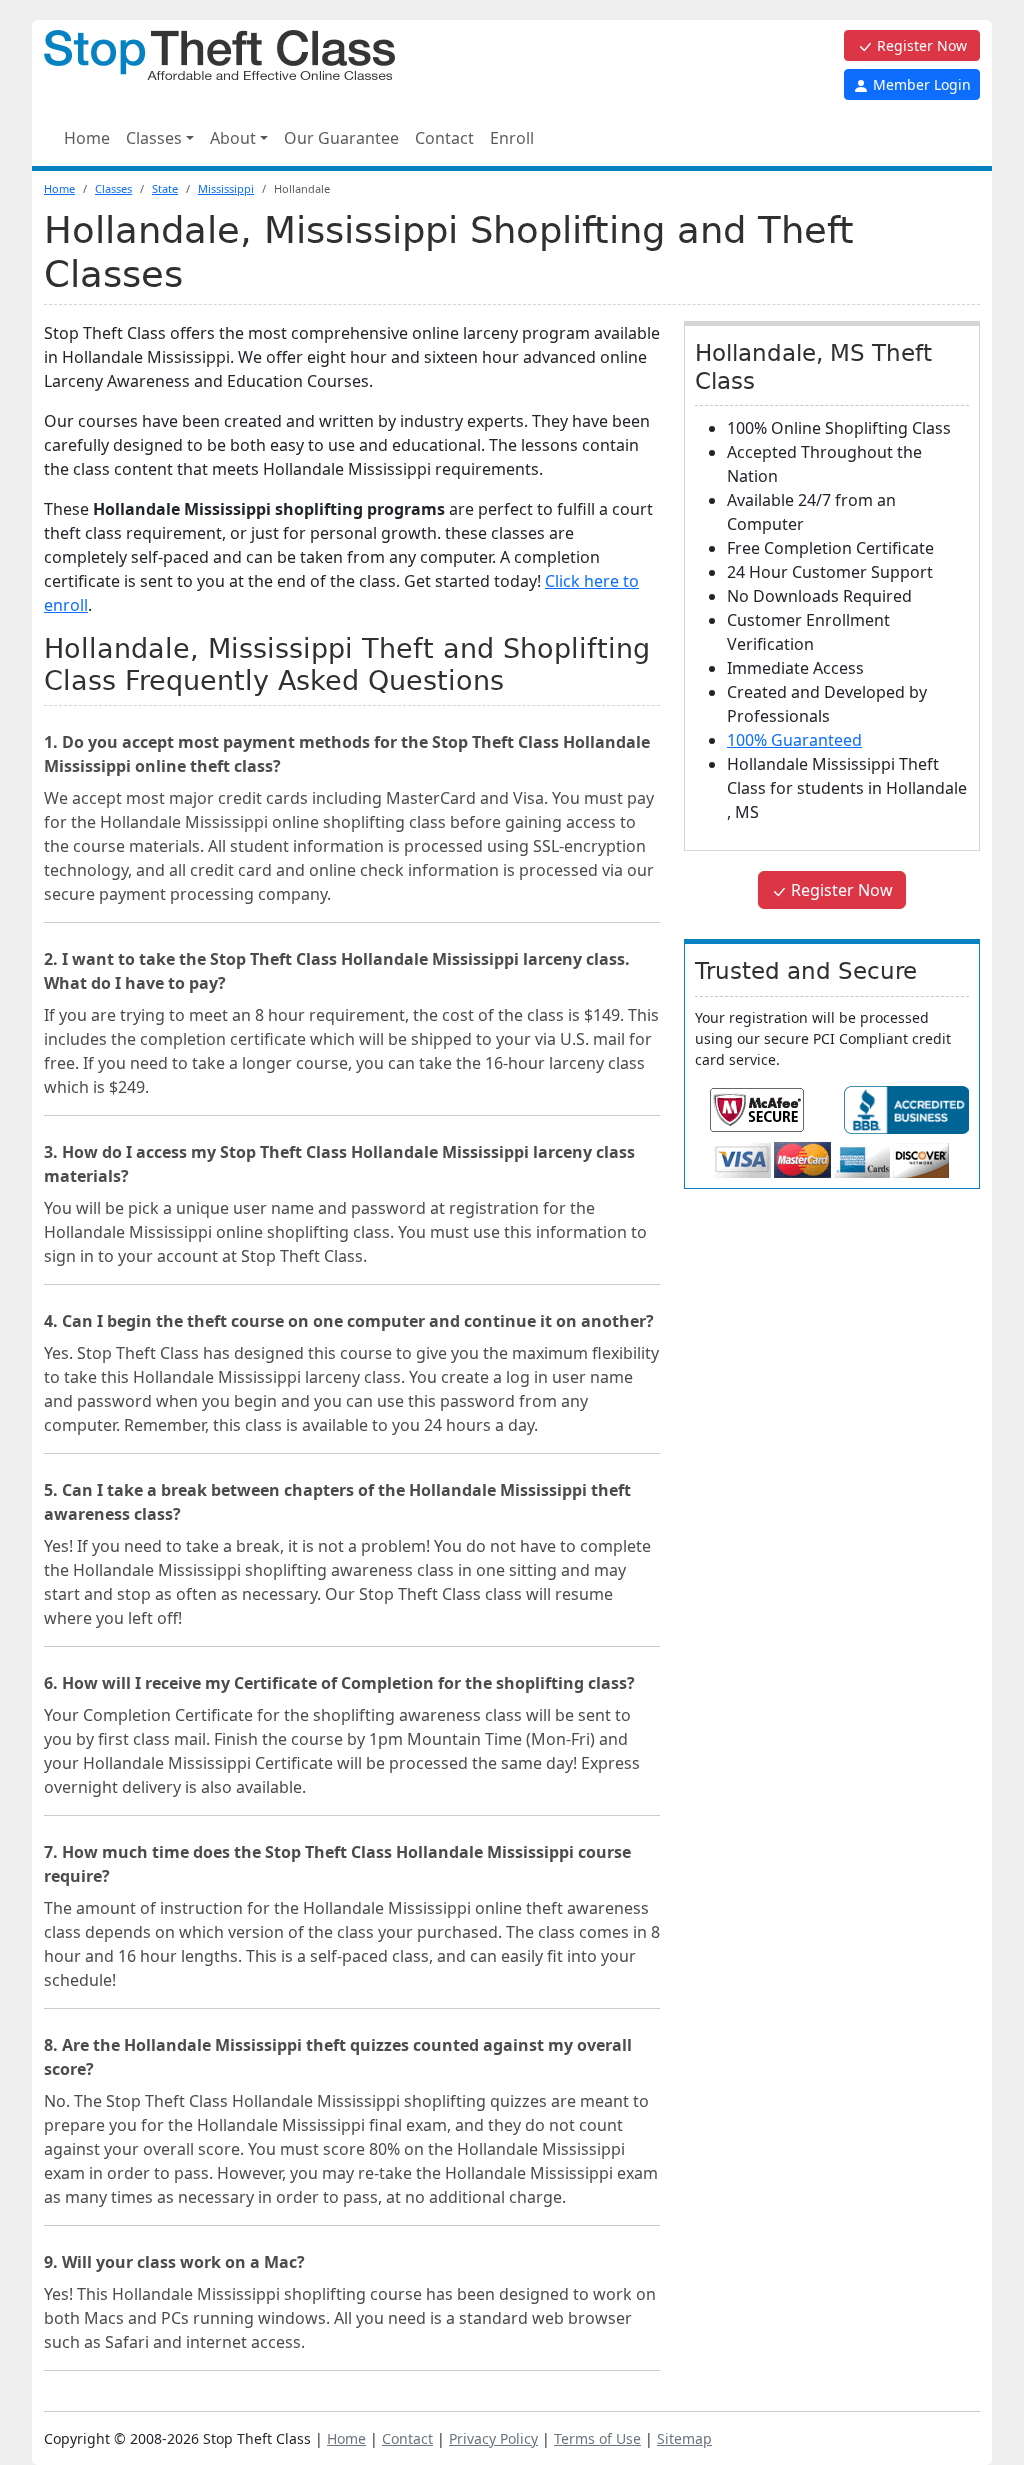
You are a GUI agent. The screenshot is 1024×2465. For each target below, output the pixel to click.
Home (87, 138)
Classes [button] (154, 138)
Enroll (512, 138)
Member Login (920, 84)
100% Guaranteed (794, 740)
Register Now (920, 45)
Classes (113, 188)
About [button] (233, 138)
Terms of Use (597, 2438)
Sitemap (684, 2438)
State (165, 188)
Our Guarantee (341, 138)
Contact (444, 138)
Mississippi (226, 188)
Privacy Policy (493, 2438)
